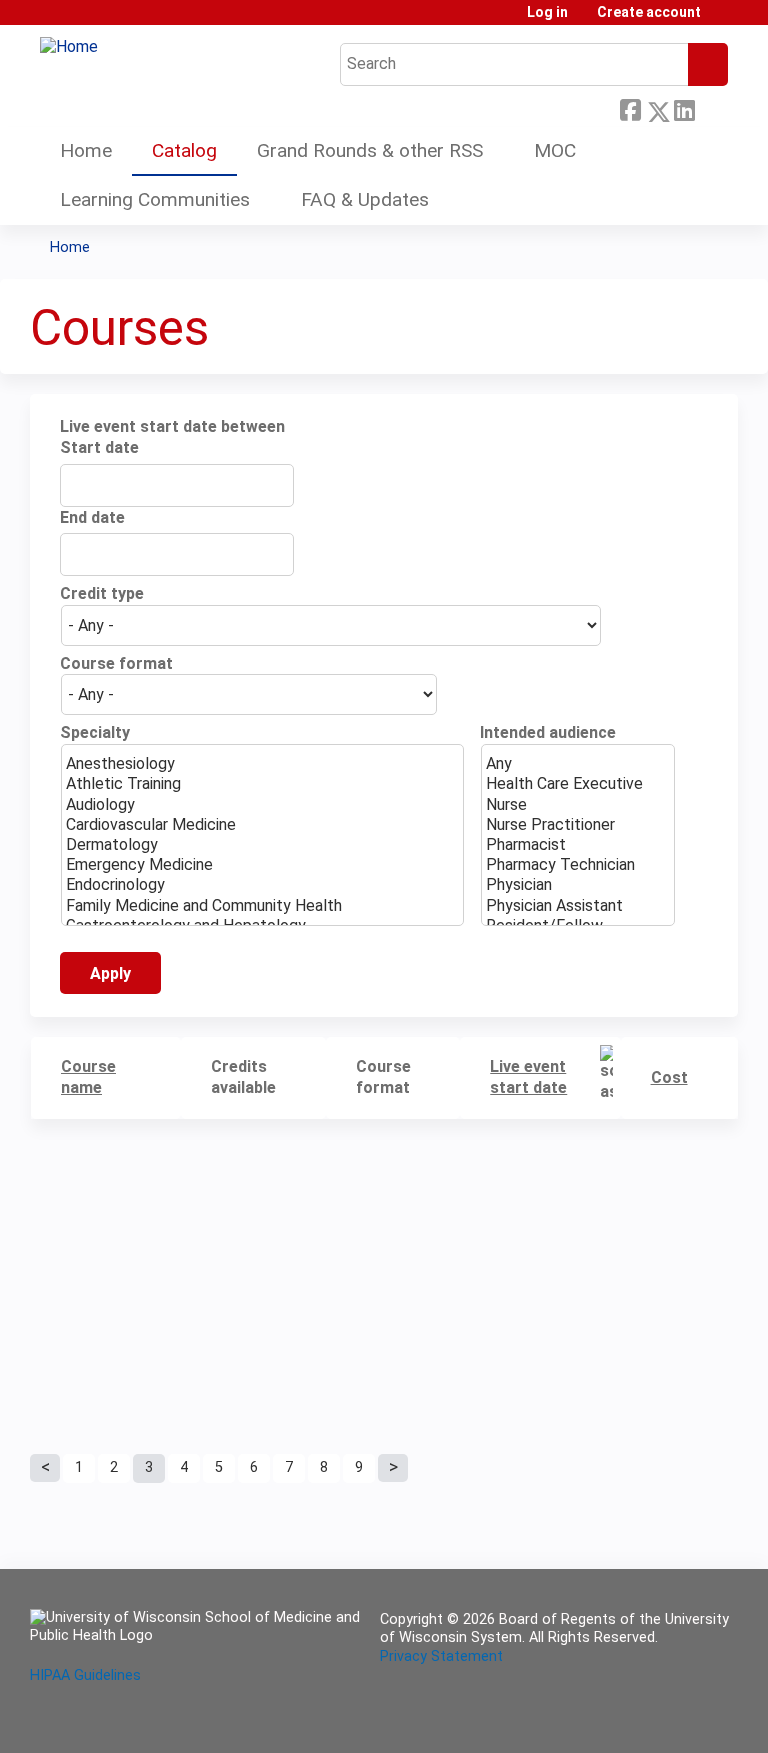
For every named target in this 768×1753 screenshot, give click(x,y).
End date (92, 517)
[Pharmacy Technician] (578, 865)
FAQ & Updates (365, 199)
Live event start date (528, 1077)
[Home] (69, 47)
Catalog (184, 150)
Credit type (102, 593)
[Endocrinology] (262, 885)
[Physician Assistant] (578, 906)
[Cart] (722, 19)
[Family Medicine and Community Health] (262, 906)
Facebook (630, 106)
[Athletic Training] (262, 784)
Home (86, 150)
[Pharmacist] (578, 845)
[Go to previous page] (45, 1468)
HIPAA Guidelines (85, 1675)
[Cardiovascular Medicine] (262, 825)
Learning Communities (155, 199)
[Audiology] (262, 805)
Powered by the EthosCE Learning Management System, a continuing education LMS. (667, 1720)
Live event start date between (172, 426)
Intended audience (548, 732)
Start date (99, 447)
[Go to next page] (393, 1468)
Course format (116, 663)
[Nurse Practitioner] (578, 825)
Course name (88, 1077)
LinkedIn (684, 106)
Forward (711, 106)
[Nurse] (578, 805)
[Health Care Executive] (578, 784)
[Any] (578, 764)
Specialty (95, 732)
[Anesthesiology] (262, 764)
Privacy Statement (441, 1656)
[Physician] (578, 885)
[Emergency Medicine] (262, 865)
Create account (649, 12)
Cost (669, 1077)
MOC (555, 150)
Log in (547, 12)
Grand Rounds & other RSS (370, 150)
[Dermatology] (262, 845)
